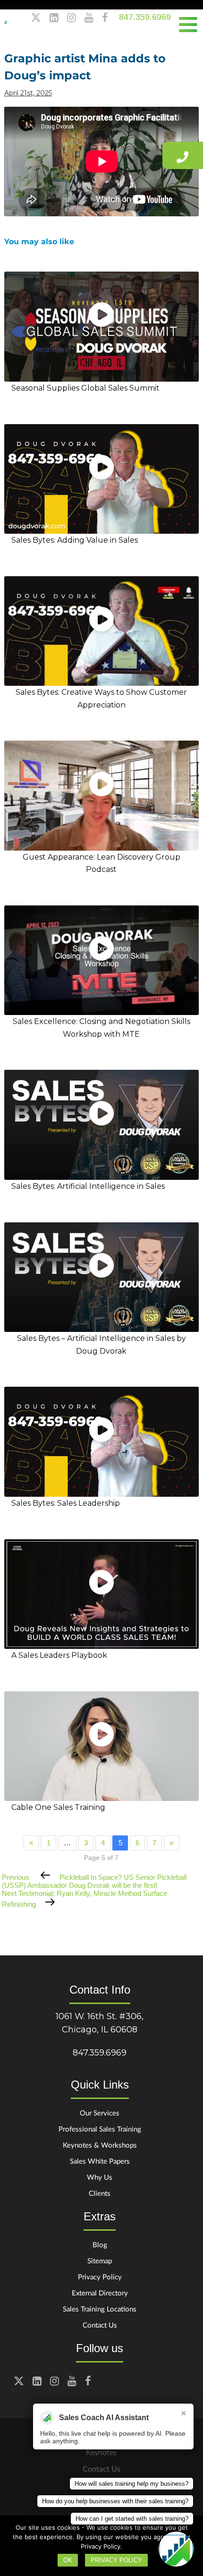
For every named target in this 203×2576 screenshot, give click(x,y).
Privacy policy (116, 2560)
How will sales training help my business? (131, 2484)
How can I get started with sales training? (132, 2519)
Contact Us (100, 2325)
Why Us (100, 2177)
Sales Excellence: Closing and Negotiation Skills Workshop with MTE (101, 1028)
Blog (100, 2244)
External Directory (100, 2293)
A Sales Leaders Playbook (59, 1655)
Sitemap (100, 2260)
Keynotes (101, 2452)
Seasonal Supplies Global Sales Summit (85, 388)
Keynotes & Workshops (100, 2145)
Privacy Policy (100, 2277)
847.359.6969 (145, 17)
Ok (68, 2560)
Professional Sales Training (100, 2129)
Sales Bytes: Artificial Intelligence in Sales (88, 1186)
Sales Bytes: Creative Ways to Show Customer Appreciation (101, 698)
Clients (100, 2193)
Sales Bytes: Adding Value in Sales (75, 540)
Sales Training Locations (100, 2309)
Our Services (100, 2113)
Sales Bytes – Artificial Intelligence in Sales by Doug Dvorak (101, 1344)
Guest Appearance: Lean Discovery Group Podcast (101, 863)
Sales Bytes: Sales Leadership (66, 1503)
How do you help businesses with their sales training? (115, 2501)
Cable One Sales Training (58, 1807)
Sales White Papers (100, 2161)
